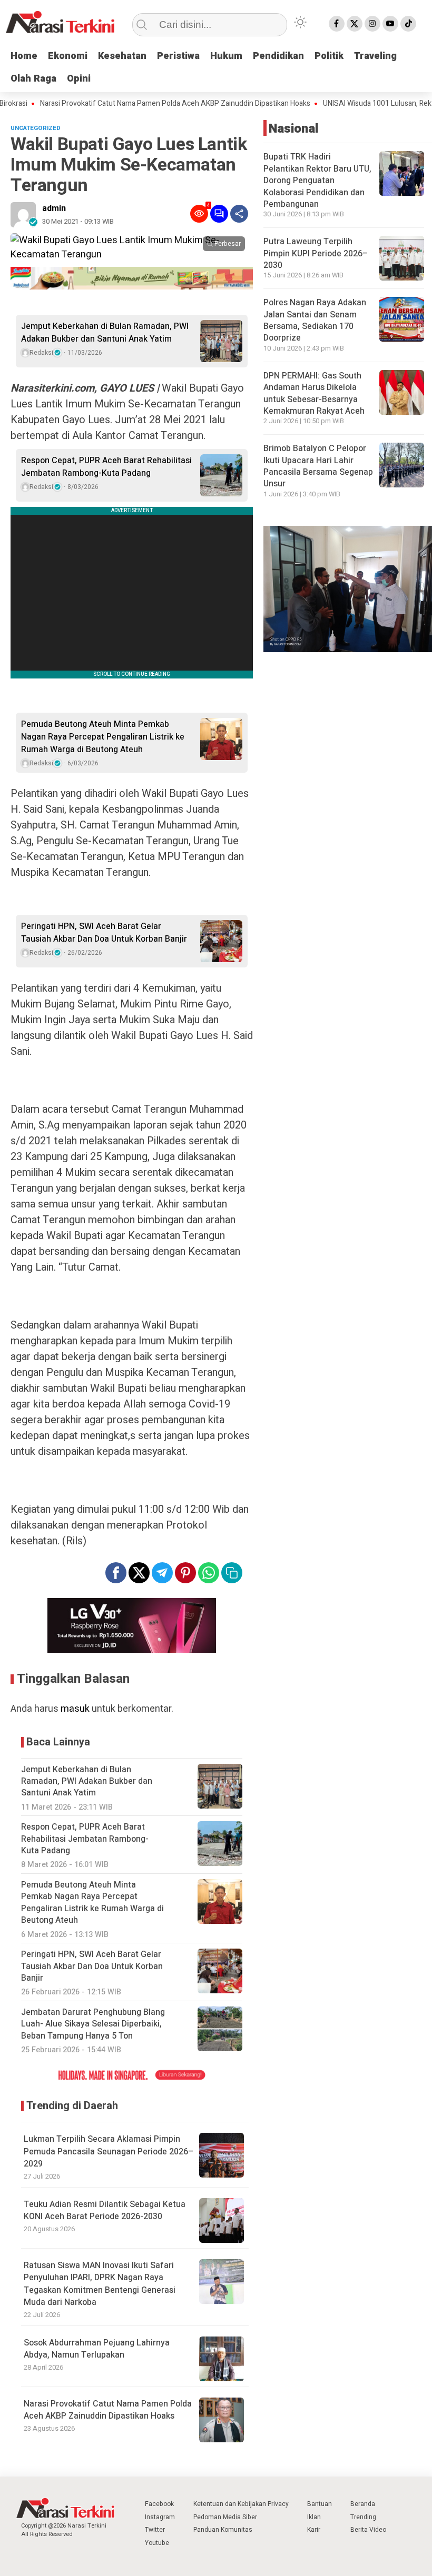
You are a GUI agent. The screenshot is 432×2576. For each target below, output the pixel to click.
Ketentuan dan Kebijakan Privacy (241, 2504)
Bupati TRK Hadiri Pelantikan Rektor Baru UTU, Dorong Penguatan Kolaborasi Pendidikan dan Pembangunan (317, 181)
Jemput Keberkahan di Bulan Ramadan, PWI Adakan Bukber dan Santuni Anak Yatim (105, 333)
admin (54, 208)
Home (24, 56)
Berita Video (368, 2530)
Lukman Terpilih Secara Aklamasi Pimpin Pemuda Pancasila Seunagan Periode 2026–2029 (109, 2151)
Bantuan (320, 2504)
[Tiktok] (408, 24)
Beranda (363, 2504)
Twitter (155, 2530)
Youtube (157, 2543)
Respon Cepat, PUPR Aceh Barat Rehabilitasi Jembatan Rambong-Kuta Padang (106, 467)
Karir (314, 2530)
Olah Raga (33, 79)
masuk (75, 1709)
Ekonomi (68, 56)
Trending (363, 2517)
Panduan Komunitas (223, 2530)
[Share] (239, 214)
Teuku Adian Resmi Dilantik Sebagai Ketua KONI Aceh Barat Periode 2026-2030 (105, 2210)
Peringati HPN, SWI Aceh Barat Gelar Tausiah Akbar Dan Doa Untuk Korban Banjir (104, 933)
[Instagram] (372, 24)
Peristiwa (178, 56)
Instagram (160, 2517)
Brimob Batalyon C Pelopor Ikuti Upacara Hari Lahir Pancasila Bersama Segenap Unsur (318, 466)
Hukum (226, 56)
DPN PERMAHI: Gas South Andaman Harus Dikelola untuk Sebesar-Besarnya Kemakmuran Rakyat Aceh (314, 393)
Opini (79, 79)
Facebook (159, 2504)
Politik (329, 56)
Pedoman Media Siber (225, 2517)
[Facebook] (337, 24)
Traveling (375, 56)
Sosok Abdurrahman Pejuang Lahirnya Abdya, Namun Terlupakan (97, 2349)
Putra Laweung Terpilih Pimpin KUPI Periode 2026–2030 (316, 253)
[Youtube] (390, 24)
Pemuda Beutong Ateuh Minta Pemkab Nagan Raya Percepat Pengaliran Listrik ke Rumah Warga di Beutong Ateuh (103, 737)
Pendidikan (278, 56)
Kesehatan (122, 56)
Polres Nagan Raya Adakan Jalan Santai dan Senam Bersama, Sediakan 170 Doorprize (315, 320)
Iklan (314, 2517)
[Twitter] (355, 24)
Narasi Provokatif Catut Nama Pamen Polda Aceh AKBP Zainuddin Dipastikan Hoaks (108, 2410)
